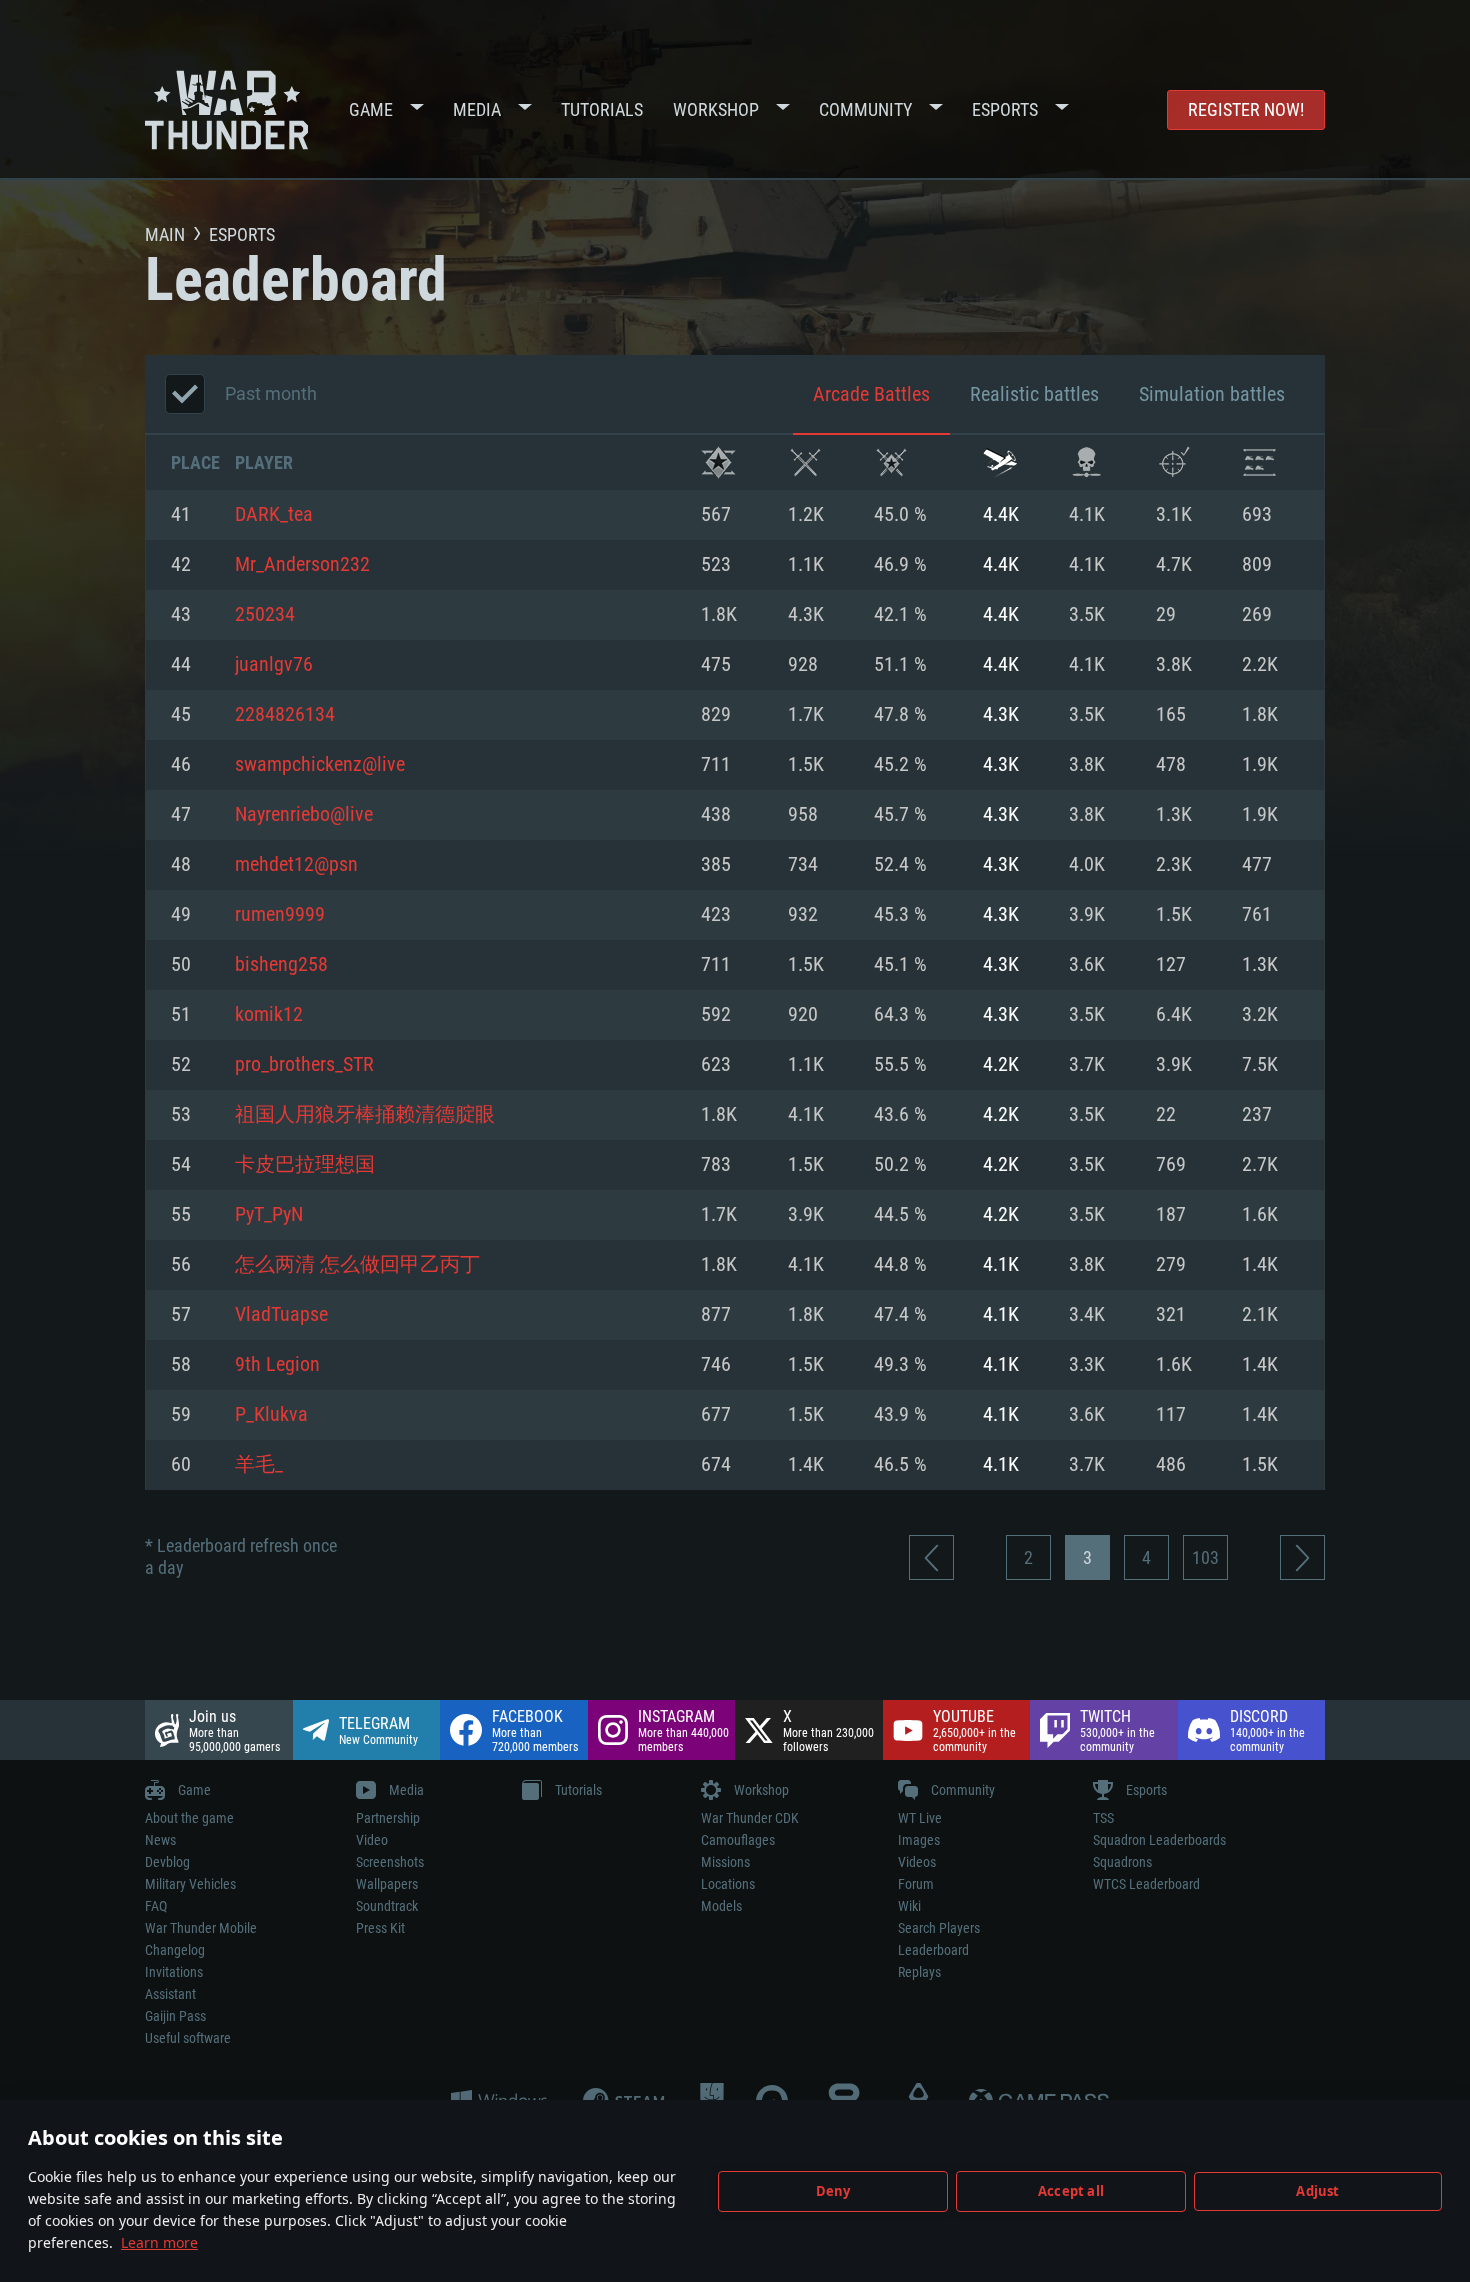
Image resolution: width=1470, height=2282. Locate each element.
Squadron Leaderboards (1159, 1840)
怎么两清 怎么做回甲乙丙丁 (357, 1265)
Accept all (1071, 2191)
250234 (265, 615)
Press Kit (380, 1928)
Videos (917, 1862)
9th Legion (277, 1365)
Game (371, 109)
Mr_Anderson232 (302, 565)
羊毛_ (259, 1465)
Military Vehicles (190, 1884)
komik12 (269, 1015)
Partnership (388, 1818)
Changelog (175, 1950)
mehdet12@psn (296, 865)
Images (919, 1840)
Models (721, 1906)
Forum (916, 1884)
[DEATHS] (1086, 462)
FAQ (156, 1906)
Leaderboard (933, 1950)
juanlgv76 (274, 665)
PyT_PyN (269, 1215)
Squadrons (1122, 1862)
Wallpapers (387, 1884)
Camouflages (738, 1840)
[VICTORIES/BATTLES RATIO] (891, 462)
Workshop (716, 109)
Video (372, 1840)
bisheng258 (281, 965)
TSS (1103, 1818)
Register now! (1246, 109)
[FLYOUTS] (1000, 462)
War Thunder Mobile (201, 1928)
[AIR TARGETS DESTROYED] (1173, 462)
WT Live (920, 1818)
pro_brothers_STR (304, 1065)
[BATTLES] (805, 462)
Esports (1005, 109)
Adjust (1317, 2191)
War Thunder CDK (750, 1818)
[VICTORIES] (718, 462)
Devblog (167, 1862)
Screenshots (390, 1862)
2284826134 (285, 715)
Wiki (909, 1906)
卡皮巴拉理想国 (305, 1165)
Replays (919, 1972)
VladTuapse (281, 1315)
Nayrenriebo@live (304, 815)
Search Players (939, 1928)
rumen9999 (280, 915)
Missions (725, 1862)
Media (477, 109)
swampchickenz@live (320, 765)
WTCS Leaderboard (1146, 1884)
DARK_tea (274, 515)
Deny (833, 2191)
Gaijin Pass (175, 2016)
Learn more (159, 2242)
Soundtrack (387, 1906)
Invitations (174, 1972)
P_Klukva (271, 1415)
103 (1205, 1557)
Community (865, 109)
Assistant (170, 1994)
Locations (728, 1884)
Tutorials (602, 109)
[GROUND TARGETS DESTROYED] (1259, 462)
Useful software (188, 2038)
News (160, 1840)
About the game (189, 1818)
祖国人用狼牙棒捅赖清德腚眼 (365, 1115)
